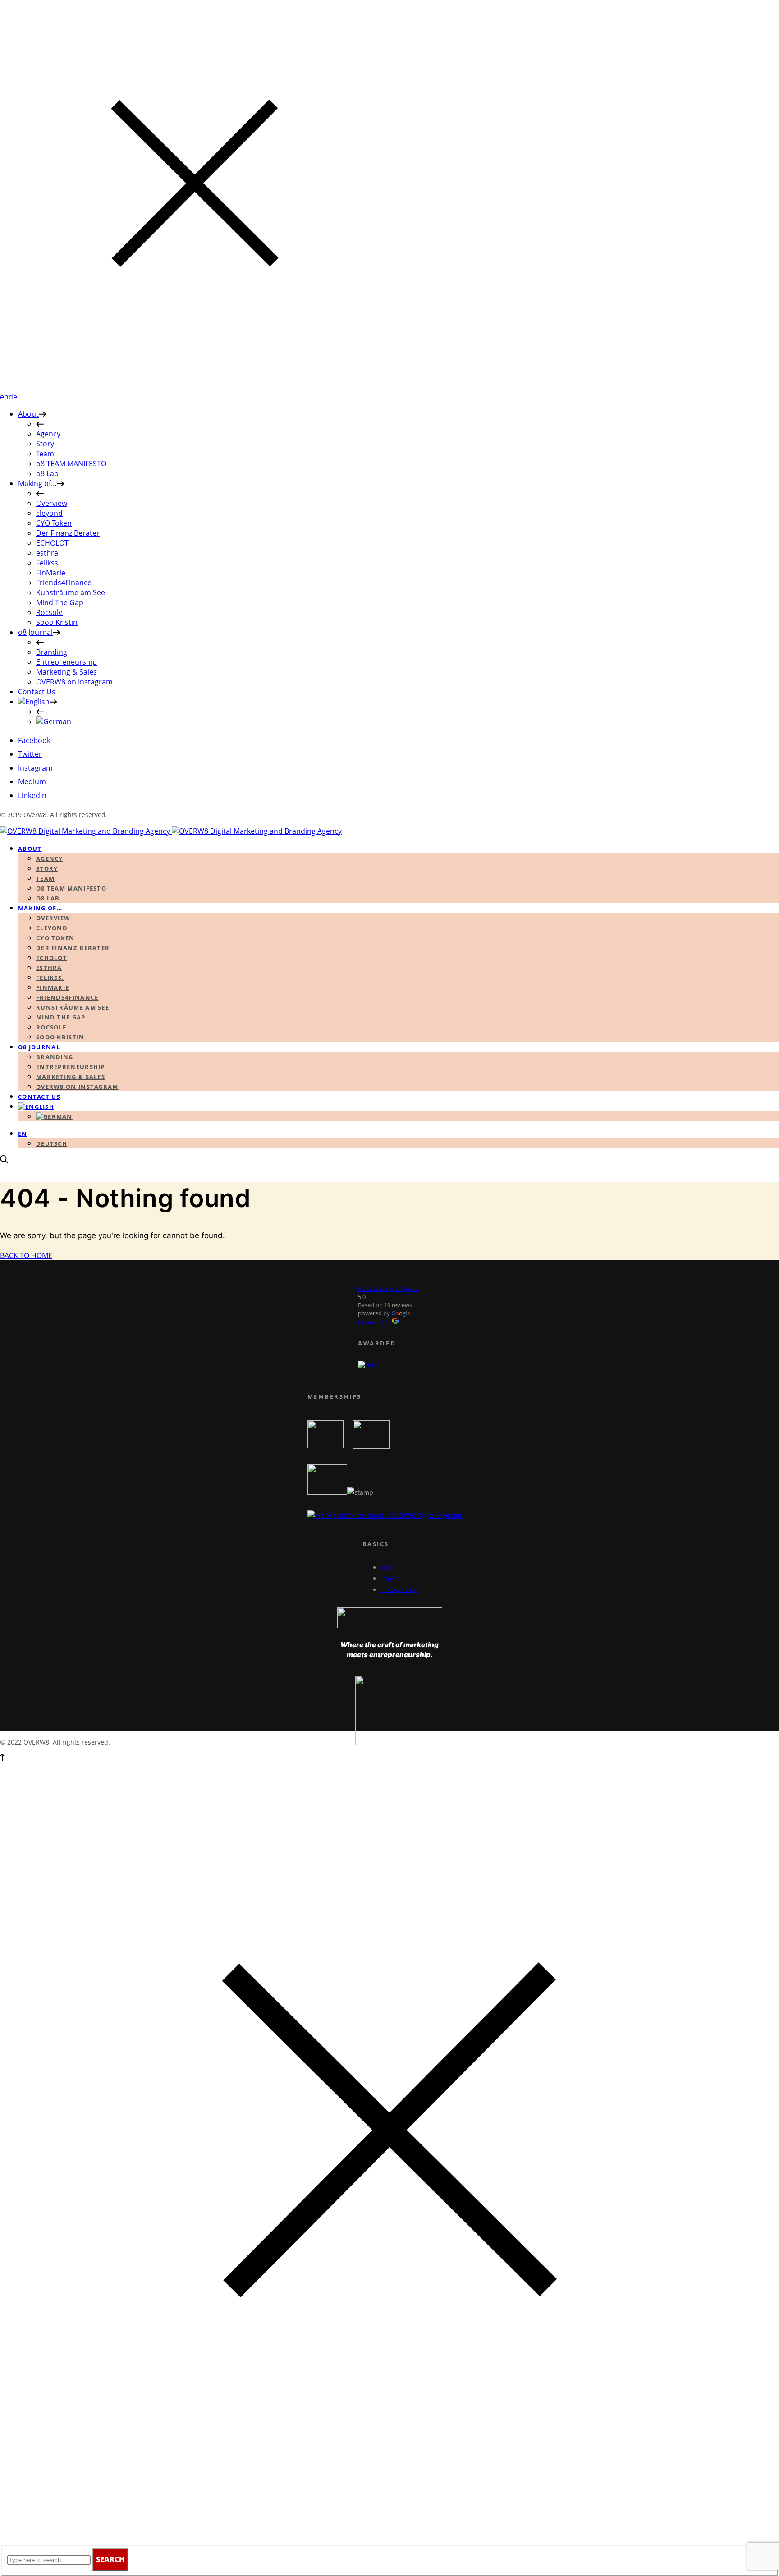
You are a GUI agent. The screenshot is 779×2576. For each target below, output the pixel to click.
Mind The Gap (60, 602)
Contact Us (37, 692)
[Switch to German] (54, 721)
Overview (52, 503)
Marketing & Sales (66, 672)
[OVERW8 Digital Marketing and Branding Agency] (171, 831)
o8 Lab (47, 473)
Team (45, 454)
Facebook (34, 740)
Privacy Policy (399, 1589)
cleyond (49, 513)
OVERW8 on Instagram (74, 682)
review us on (375, 1322)
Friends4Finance (64, 583)
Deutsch (52, 1143)
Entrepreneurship (66, 662)
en (4, 397)
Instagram (35, 768)
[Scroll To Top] (2, 1759)
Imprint (391, 1578)
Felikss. (48, 563)
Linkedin (32, 795)
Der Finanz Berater (68, 533)
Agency (48, 434)
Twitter (30, 754)
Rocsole (49, 612)
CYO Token (54, 523)
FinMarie (51, 573)
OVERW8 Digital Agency (389, 1289)
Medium (32, 781)
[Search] (4, 1161)
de (13, 397)
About (28, 414)
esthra (47, 553)
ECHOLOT (52, 543)
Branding (52, 652)
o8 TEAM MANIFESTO (71, 464)
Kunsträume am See (71, 592)
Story (45, 444)
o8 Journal (35, 632)
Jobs (386, 1567)
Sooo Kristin (57, 622)
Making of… (37, 483)
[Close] (195, 387)
